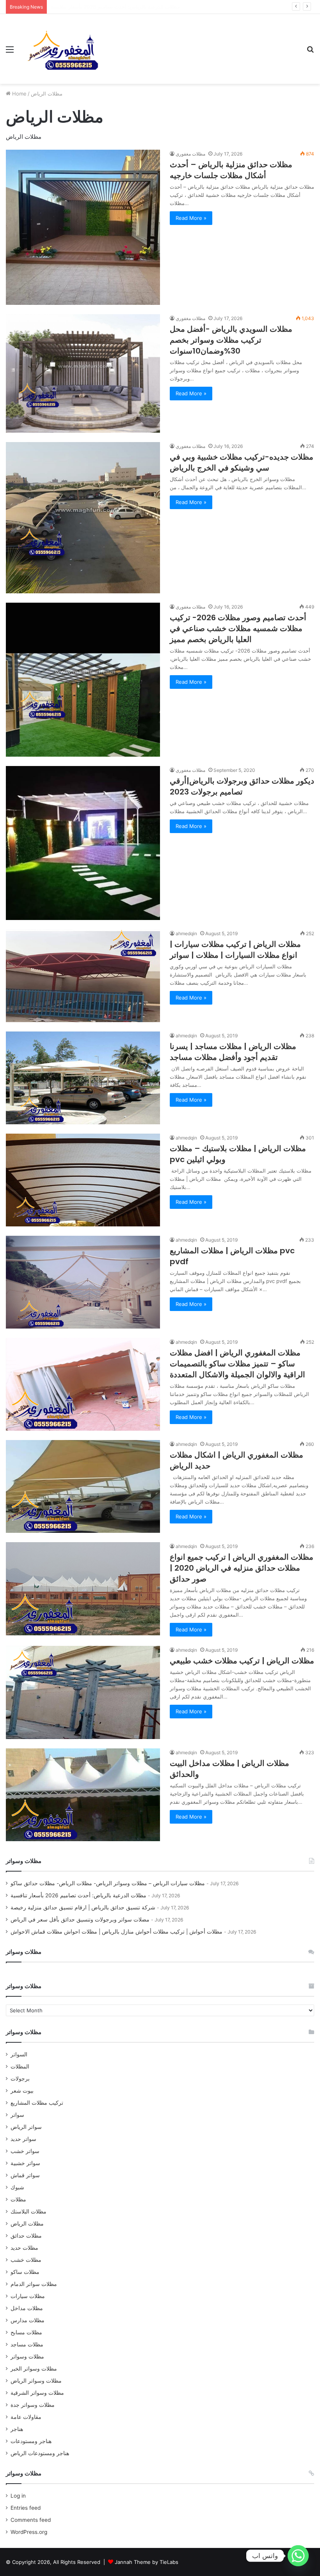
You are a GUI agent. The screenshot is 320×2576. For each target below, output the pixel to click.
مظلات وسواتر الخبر (34, 2369)
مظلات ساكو (25, 2272)
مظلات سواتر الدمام (34, 2284)
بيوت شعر (22, 2091)
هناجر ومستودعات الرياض (40, 2453)
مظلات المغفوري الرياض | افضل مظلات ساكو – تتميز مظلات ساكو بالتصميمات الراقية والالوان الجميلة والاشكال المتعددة (237, 1364)
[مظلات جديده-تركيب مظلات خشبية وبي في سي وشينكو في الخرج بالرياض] (83, 518)
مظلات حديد (24, 2248)
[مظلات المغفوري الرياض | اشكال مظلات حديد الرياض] (83, 1486)
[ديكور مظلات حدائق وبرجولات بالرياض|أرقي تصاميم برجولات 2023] (83, 843)
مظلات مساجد (27, 2344)
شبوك (17, 2187)
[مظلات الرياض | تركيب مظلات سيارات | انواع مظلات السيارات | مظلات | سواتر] (83, 976)
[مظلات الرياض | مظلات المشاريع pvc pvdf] (83, 1282)
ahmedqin (186, 933)
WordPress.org (29, 2532)
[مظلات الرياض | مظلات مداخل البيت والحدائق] (83, 1795)
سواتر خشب (25, 2151)
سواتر (17, 2115)
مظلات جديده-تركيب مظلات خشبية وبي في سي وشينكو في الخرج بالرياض (242, 462)
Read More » (191, 218)
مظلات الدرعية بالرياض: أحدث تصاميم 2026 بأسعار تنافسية (78, 1895)
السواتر (19, 2054)
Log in (18, 2496)
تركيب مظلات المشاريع (37, 2103)
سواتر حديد (23, 2139)
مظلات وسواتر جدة (33, 2405)
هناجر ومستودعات (31, 2441)
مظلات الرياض (27, 2224)
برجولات (20, 2079)
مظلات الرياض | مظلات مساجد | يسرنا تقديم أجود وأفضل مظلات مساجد (233, 1052)
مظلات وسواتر (27, 2357)
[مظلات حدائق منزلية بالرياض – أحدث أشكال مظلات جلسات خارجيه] (83, 227)
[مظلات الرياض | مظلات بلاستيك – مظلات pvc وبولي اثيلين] (83, 1180)
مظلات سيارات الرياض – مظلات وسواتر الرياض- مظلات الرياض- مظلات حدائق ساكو (108, 1883)
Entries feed (26, 2508)
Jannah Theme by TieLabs (147, 2562)
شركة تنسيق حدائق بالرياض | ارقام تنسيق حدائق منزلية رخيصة (119, 7)
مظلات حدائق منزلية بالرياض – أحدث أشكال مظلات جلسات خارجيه (231, 170)
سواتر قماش (25, 2175)
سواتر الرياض (26, 2127)
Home (19, 94)
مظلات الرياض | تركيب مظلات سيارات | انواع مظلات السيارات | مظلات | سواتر (235, 950)
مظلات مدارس (28, 2320)
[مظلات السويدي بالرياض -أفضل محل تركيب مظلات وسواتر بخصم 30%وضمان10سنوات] (83, 373)
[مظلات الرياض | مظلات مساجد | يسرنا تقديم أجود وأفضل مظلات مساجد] (83, 1078)
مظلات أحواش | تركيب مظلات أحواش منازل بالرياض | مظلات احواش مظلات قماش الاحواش (116, 1932)
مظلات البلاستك (28, 2212)
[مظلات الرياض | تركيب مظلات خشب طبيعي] (83, 1692)
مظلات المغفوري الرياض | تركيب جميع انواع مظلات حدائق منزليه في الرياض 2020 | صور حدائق (242, 1568)
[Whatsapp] (298, 2556)
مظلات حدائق (26, 2236)
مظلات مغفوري (190, 154)
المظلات (20, 2066)
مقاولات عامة (26, 2417)
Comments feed (31, 2520)
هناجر (17, 2429)
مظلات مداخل (27, 2308)
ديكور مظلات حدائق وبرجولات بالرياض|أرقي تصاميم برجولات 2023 (242, 786)
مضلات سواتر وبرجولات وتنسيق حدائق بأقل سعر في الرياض (80, 1920)
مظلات (18, 2199)
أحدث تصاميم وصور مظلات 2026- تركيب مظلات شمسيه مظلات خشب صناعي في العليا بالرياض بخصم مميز (238, 628)
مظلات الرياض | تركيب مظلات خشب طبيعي (242, 1661)
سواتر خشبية (25, 2163)
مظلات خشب (26, 2260)
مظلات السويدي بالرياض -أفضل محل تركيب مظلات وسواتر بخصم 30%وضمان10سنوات (231, 340)
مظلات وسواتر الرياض (36, 2381)
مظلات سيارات (28, 2296)
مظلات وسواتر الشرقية (37, 2393)
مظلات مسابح (26, 2332)
